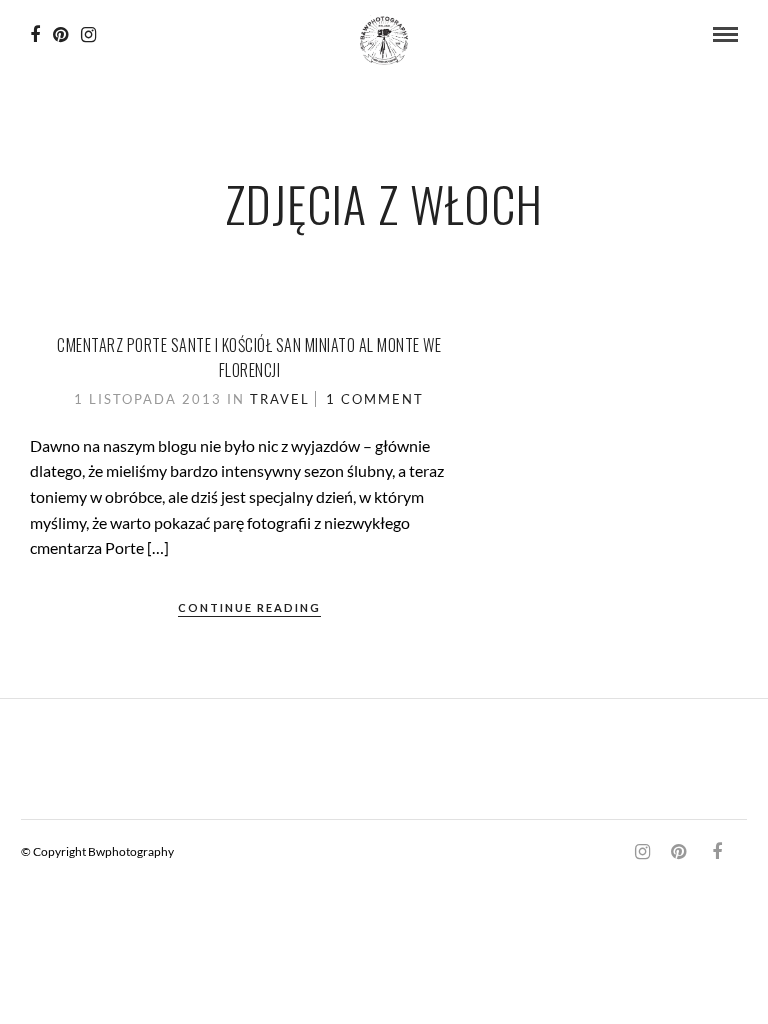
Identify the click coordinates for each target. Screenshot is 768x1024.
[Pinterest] (60, 35)
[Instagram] (88, 35)
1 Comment (375, 399)
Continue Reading (249, 607)
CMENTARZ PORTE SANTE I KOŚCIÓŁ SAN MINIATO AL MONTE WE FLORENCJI (249, 358)
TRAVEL (280, 399)
